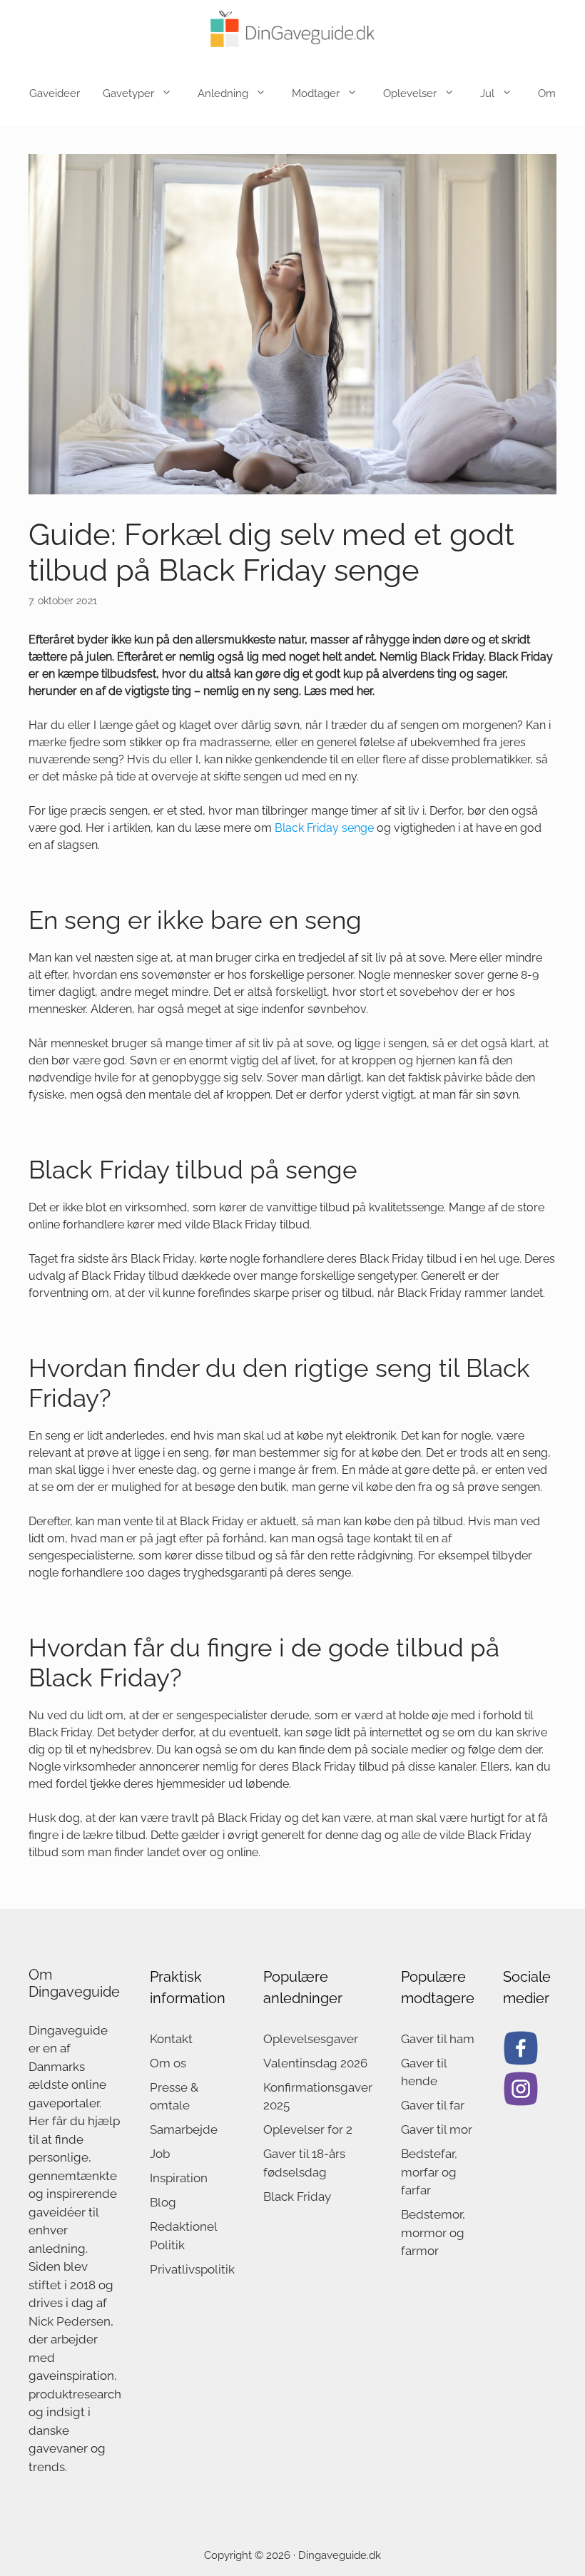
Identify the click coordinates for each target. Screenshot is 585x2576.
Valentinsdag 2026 (315, 2063)
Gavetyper (128, 93)
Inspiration (179, 2178)
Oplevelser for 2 (308, 2129)
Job (160, 2154)
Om (547, 93)
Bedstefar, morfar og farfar (429, 2172)
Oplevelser (410, 93)
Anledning (223, 93)
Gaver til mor (437, 2129)
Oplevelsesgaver (311, 2039)
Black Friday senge (324, 828)
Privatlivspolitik (192, 2269)
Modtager (316, 93)
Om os (168, 2063)
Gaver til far (433, 2105)
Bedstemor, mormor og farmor (433, 2233)
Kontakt (171, 2039)
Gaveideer (55, 93)
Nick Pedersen (70, 2321)
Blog (163, 2202)
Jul (487, 93)
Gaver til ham (438, 2039)
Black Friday (297, 2196)
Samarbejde (184, 2129)
